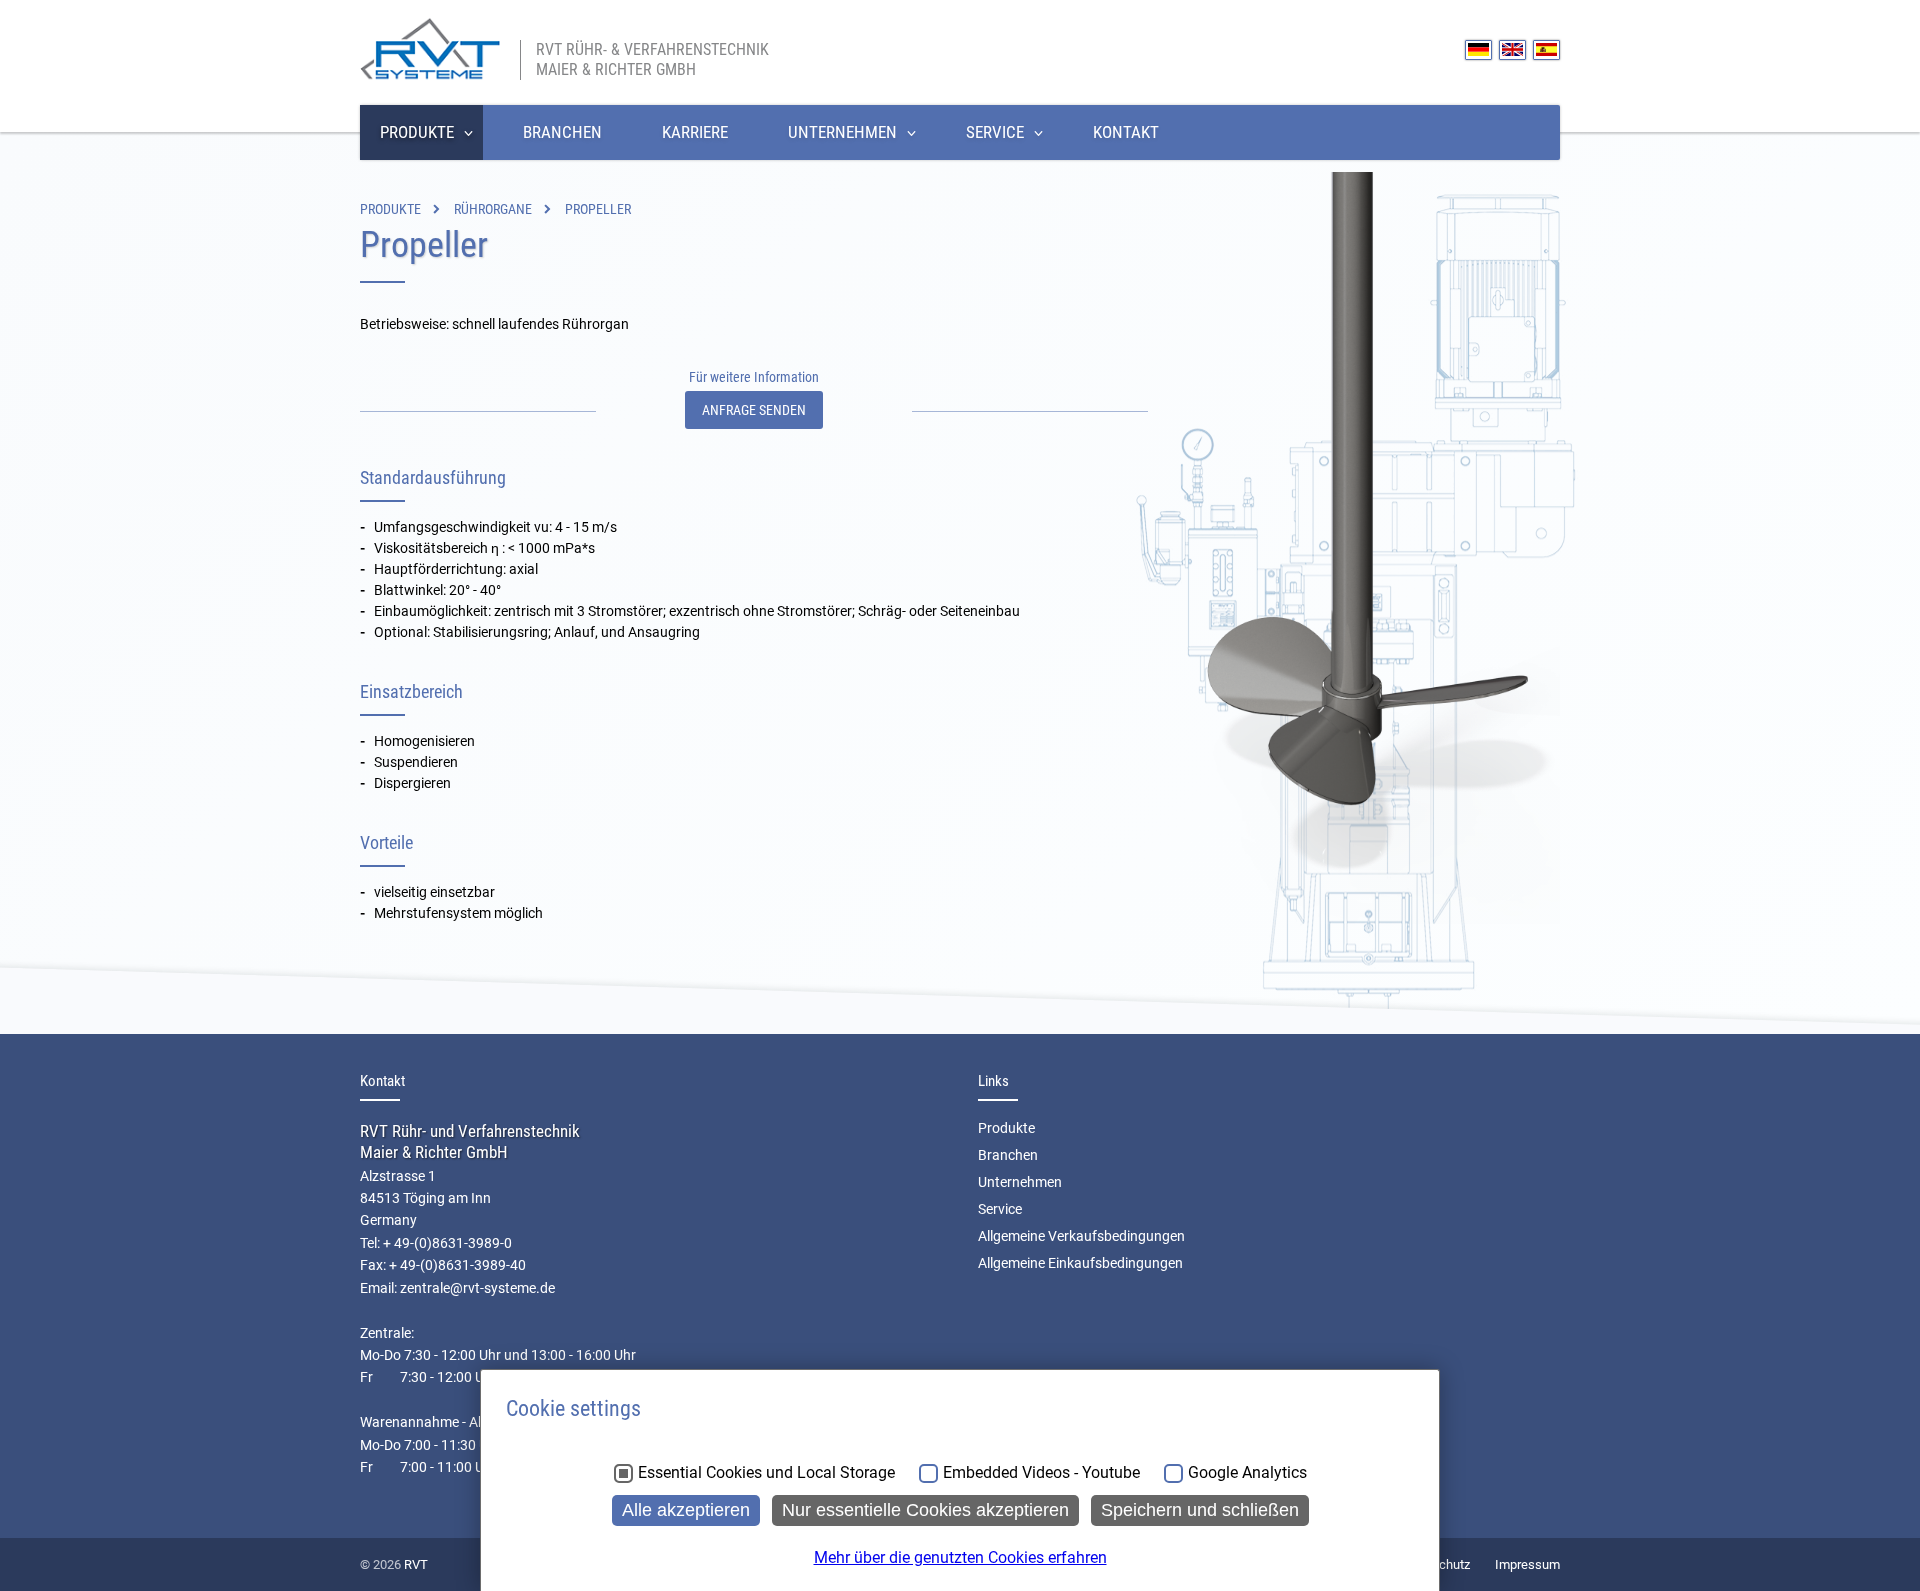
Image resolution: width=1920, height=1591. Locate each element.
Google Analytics (1247, 1473)
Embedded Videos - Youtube (1041, 1473)
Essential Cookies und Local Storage (766, 1473)
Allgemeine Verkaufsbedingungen (1081, 1236)
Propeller (598, 209)
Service (995, 132)
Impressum (1527, 1564)
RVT (416, 1564)
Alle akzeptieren (686, 1510)
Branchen (562, 132)
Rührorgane (493, 209)
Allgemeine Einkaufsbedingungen (1080, 1263)
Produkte (417, 132)
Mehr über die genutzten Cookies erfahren (960, 1557)
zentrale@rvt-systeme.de (477, 1288)
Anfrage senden (754, 410)
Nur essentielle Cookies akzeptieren (925, 1510)
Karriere (695, 132)
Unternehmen (842, 132)
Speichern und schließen (1200, 1510)
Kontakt (1126, 132)
